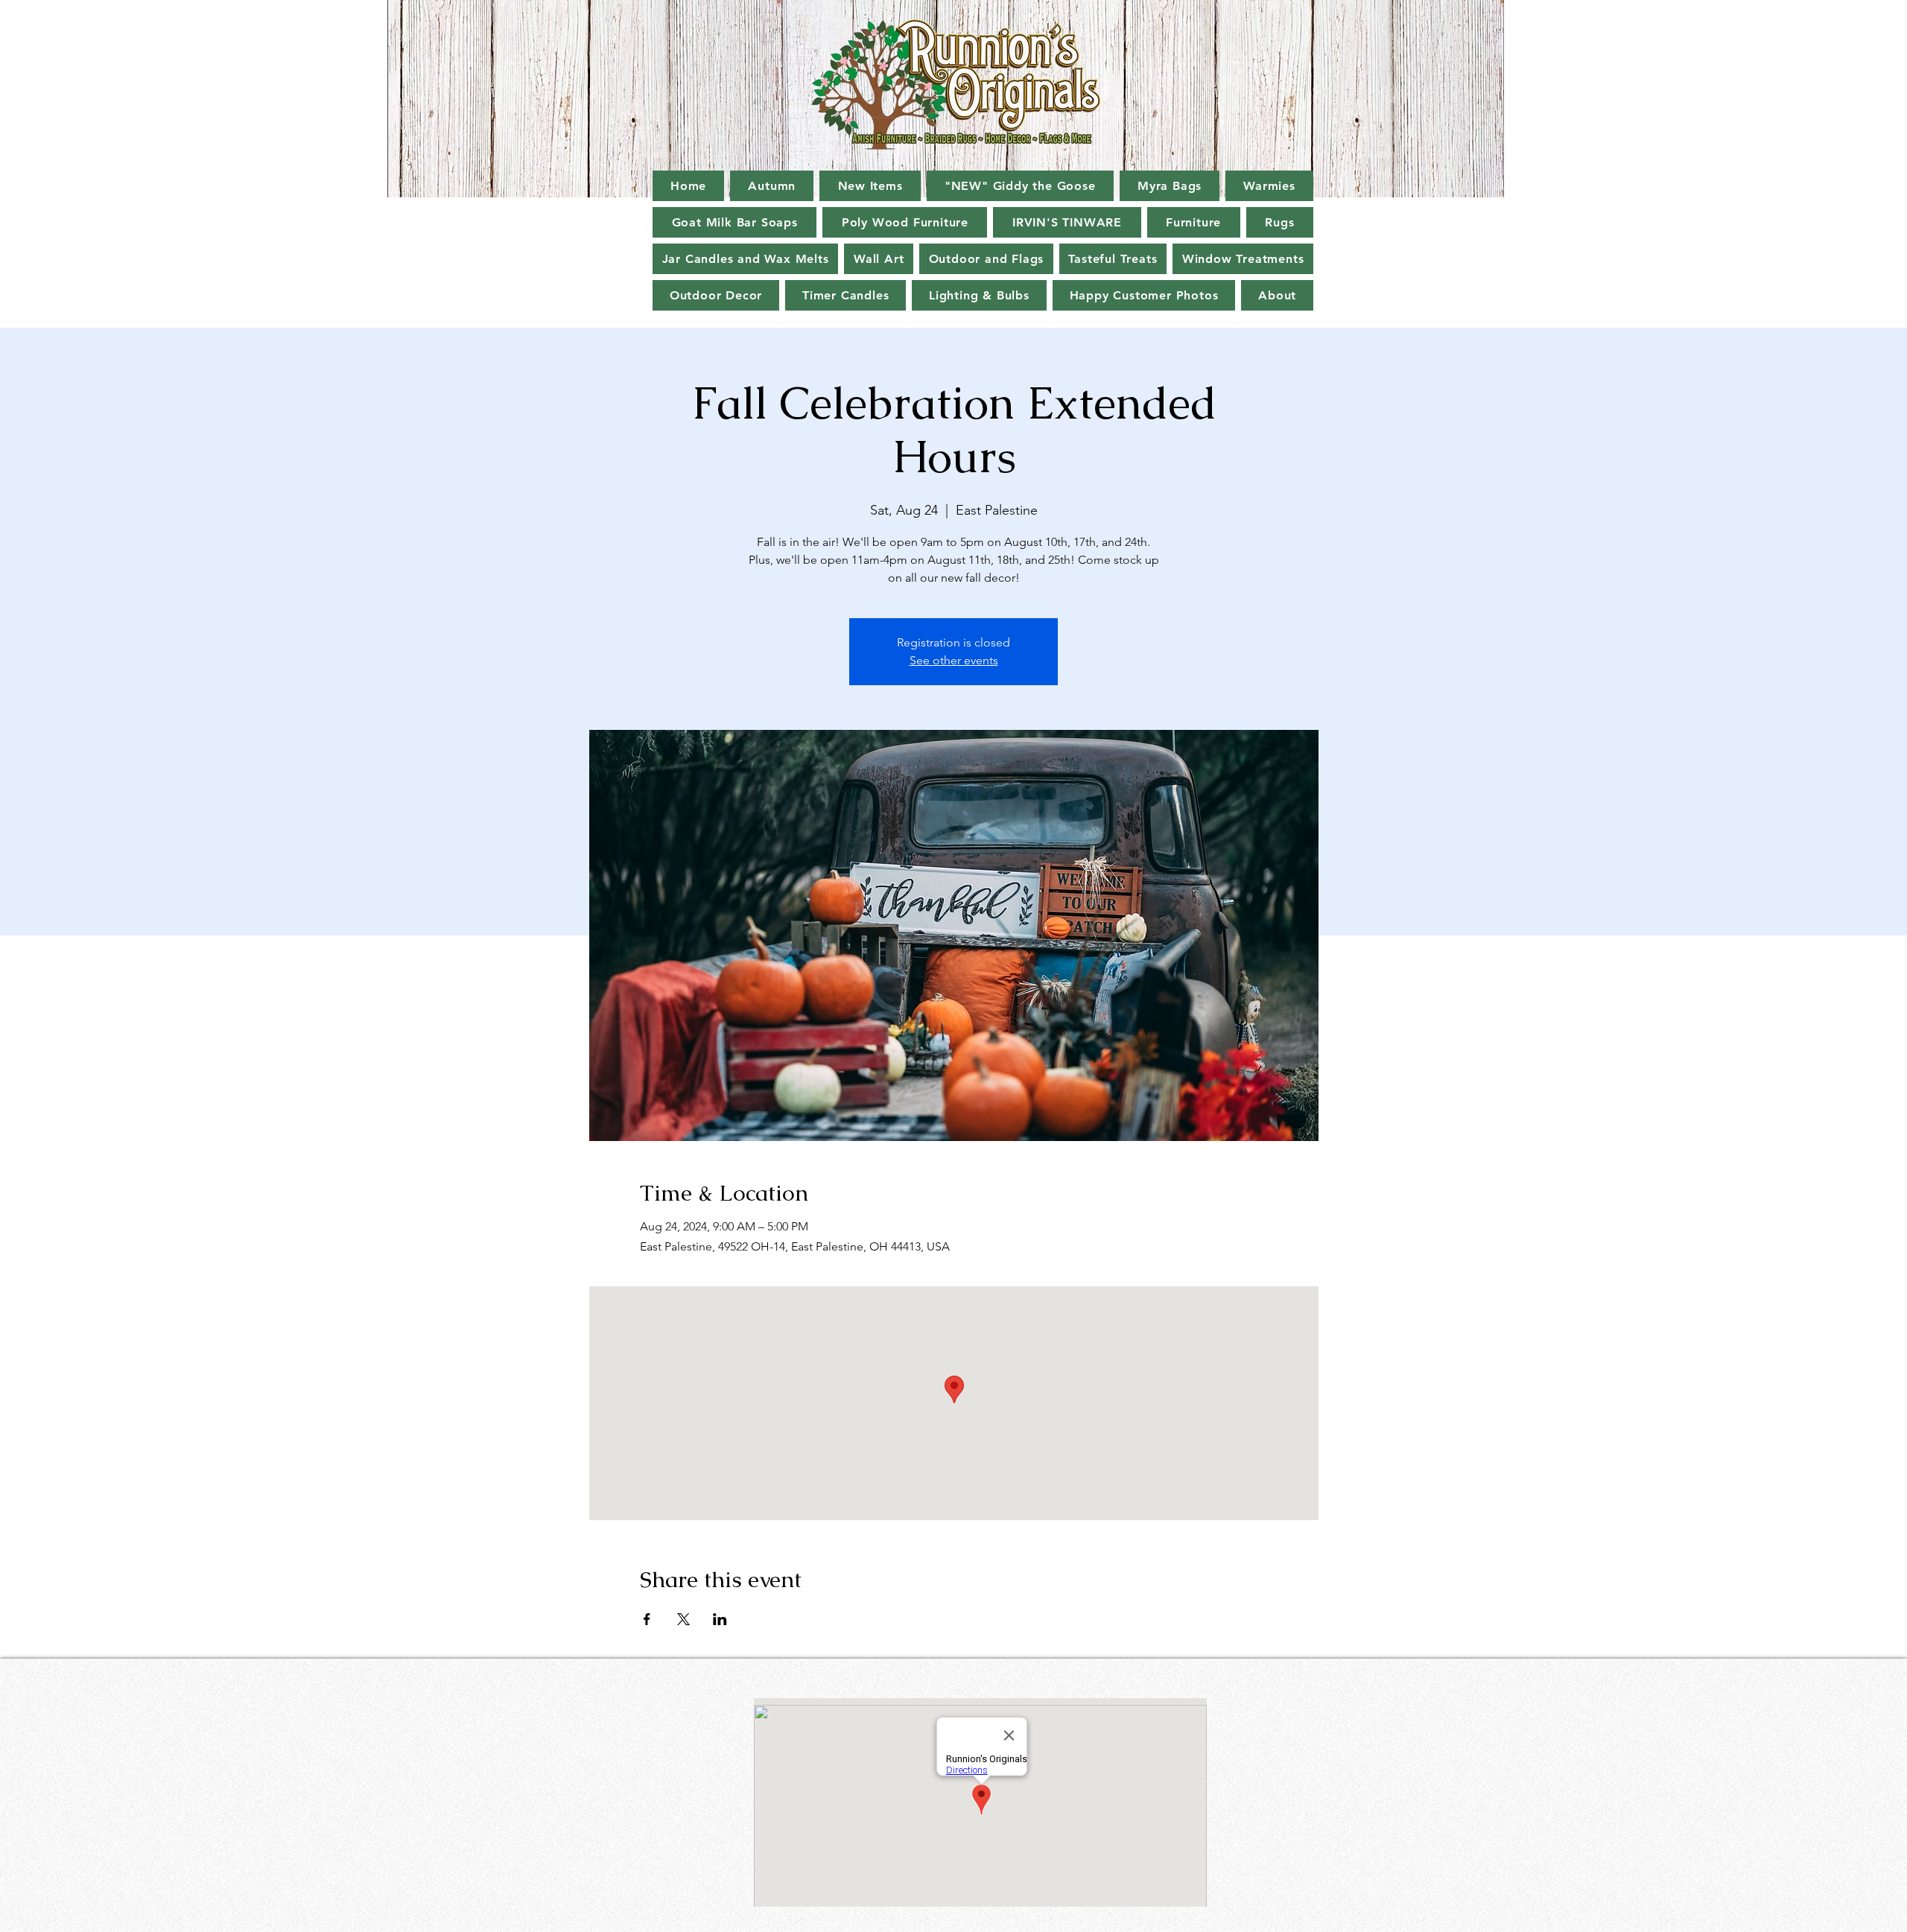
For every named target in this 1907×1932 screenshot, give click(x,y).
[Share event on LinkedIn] (720, 1619)
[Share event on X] (683, 1619)
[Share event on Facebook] (647, 1619)
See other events (954, 660)
